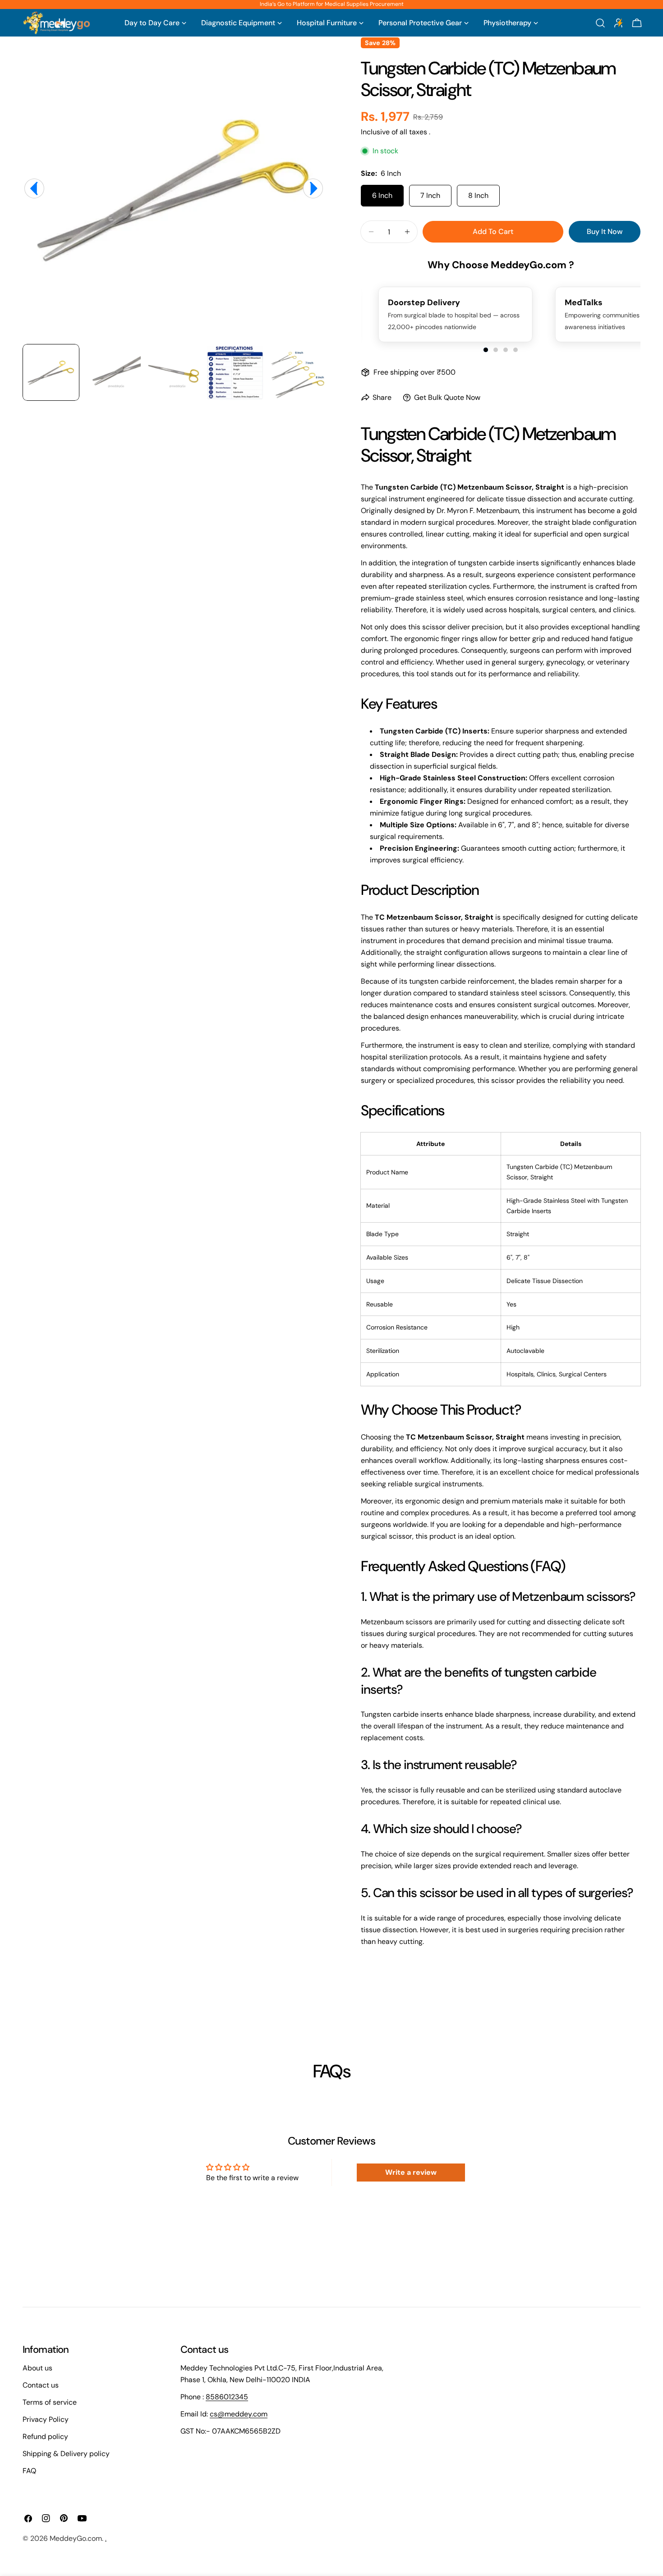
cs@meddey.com (239, 2414)
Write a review (411, 2172)
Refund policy (45, 2436)
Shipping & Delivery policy (66, 2454)
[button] (486, 350)
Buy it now (605, 231)
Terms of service (50, 2402)
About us (37, 2368)
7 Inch (430, 195)
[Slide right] (313, 188)
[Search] (600, 23)
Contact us (41, 2385)
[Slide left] (34, 188)
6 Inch (382, 195)
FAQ (29, 2471)
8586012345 (227, 2397)
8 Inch (478, 195)
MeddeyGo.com (76, 2538)
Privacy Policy (46, 2419)
